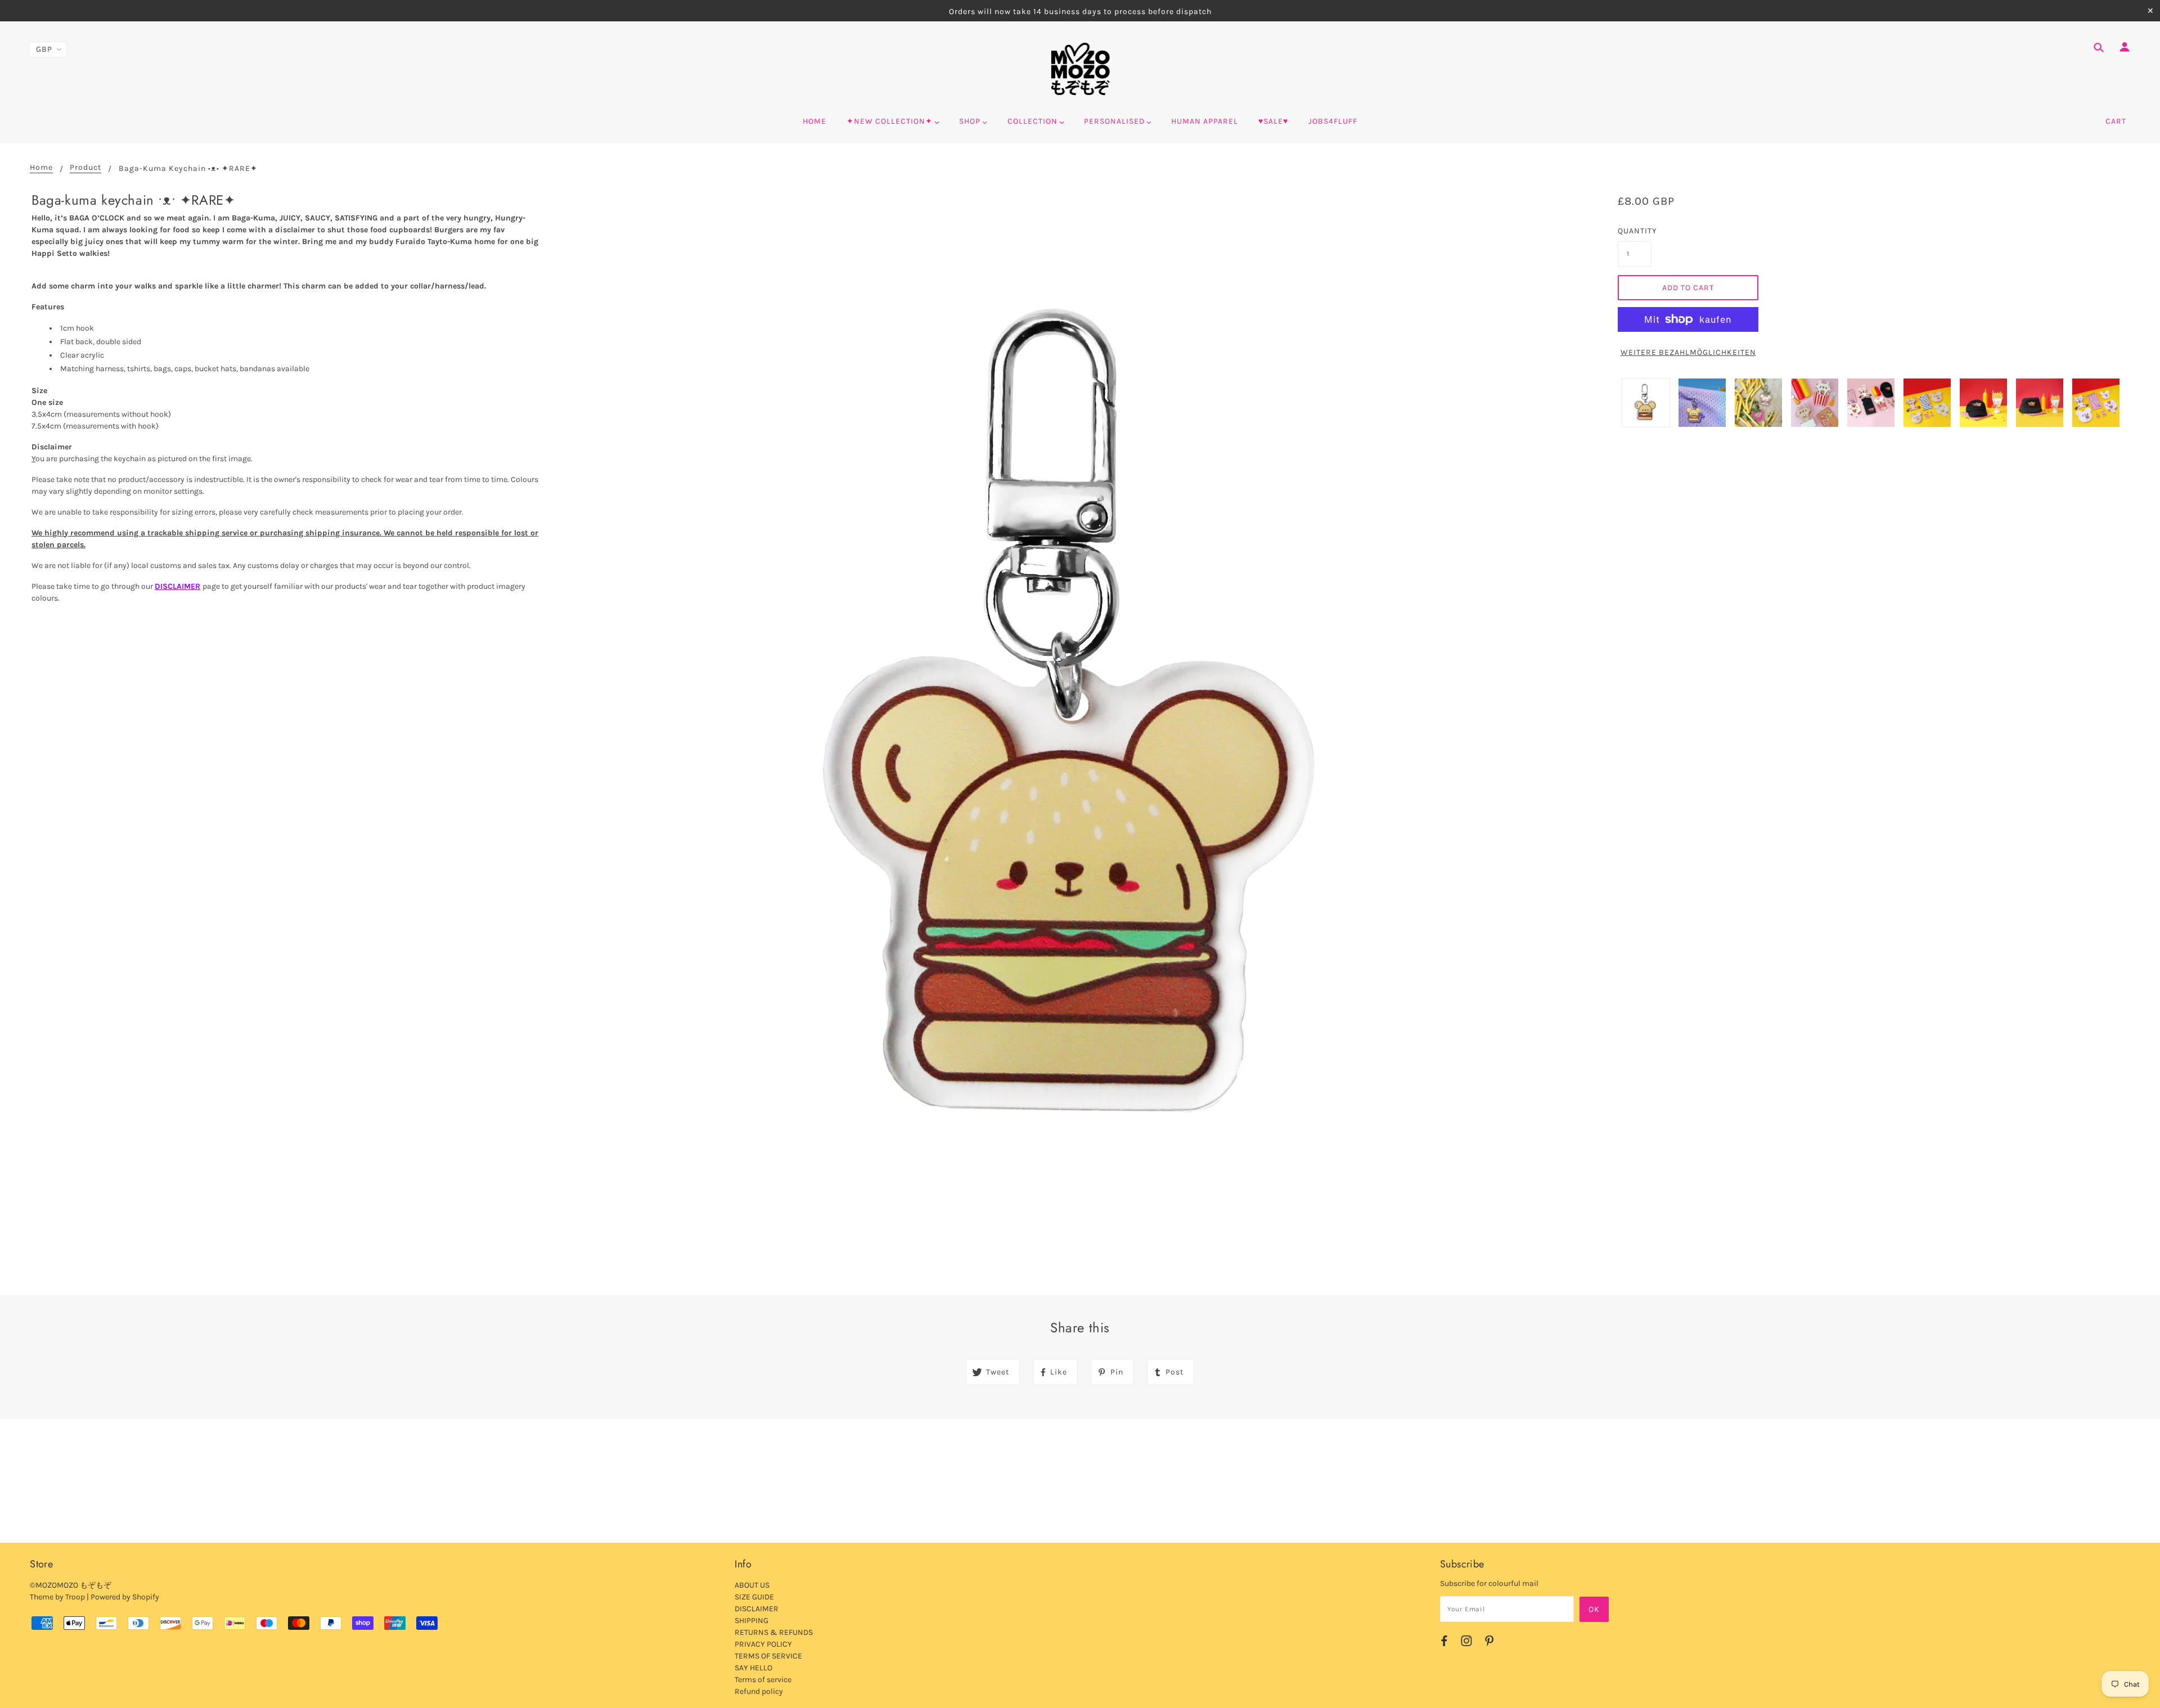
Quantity (1635, 231)
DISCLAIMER (177, 586)
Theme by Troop (57, 1597)
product (85, 168)
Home (41, 168)
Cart (2116, 121)
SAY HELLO (753, 1668)
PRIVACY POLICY (763, 1644)
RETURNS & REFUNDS (774, 1632)
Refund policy (759, 1691)
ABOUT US (752, 1585)
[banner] (1080, 69)
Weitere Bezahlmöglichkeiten (1688, 352)
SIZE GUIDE (754, 1597)
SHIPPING (751, 1621)
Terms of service (763, 1680)
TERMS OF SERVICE (768, 1656)
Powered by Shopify (125, 1597)
